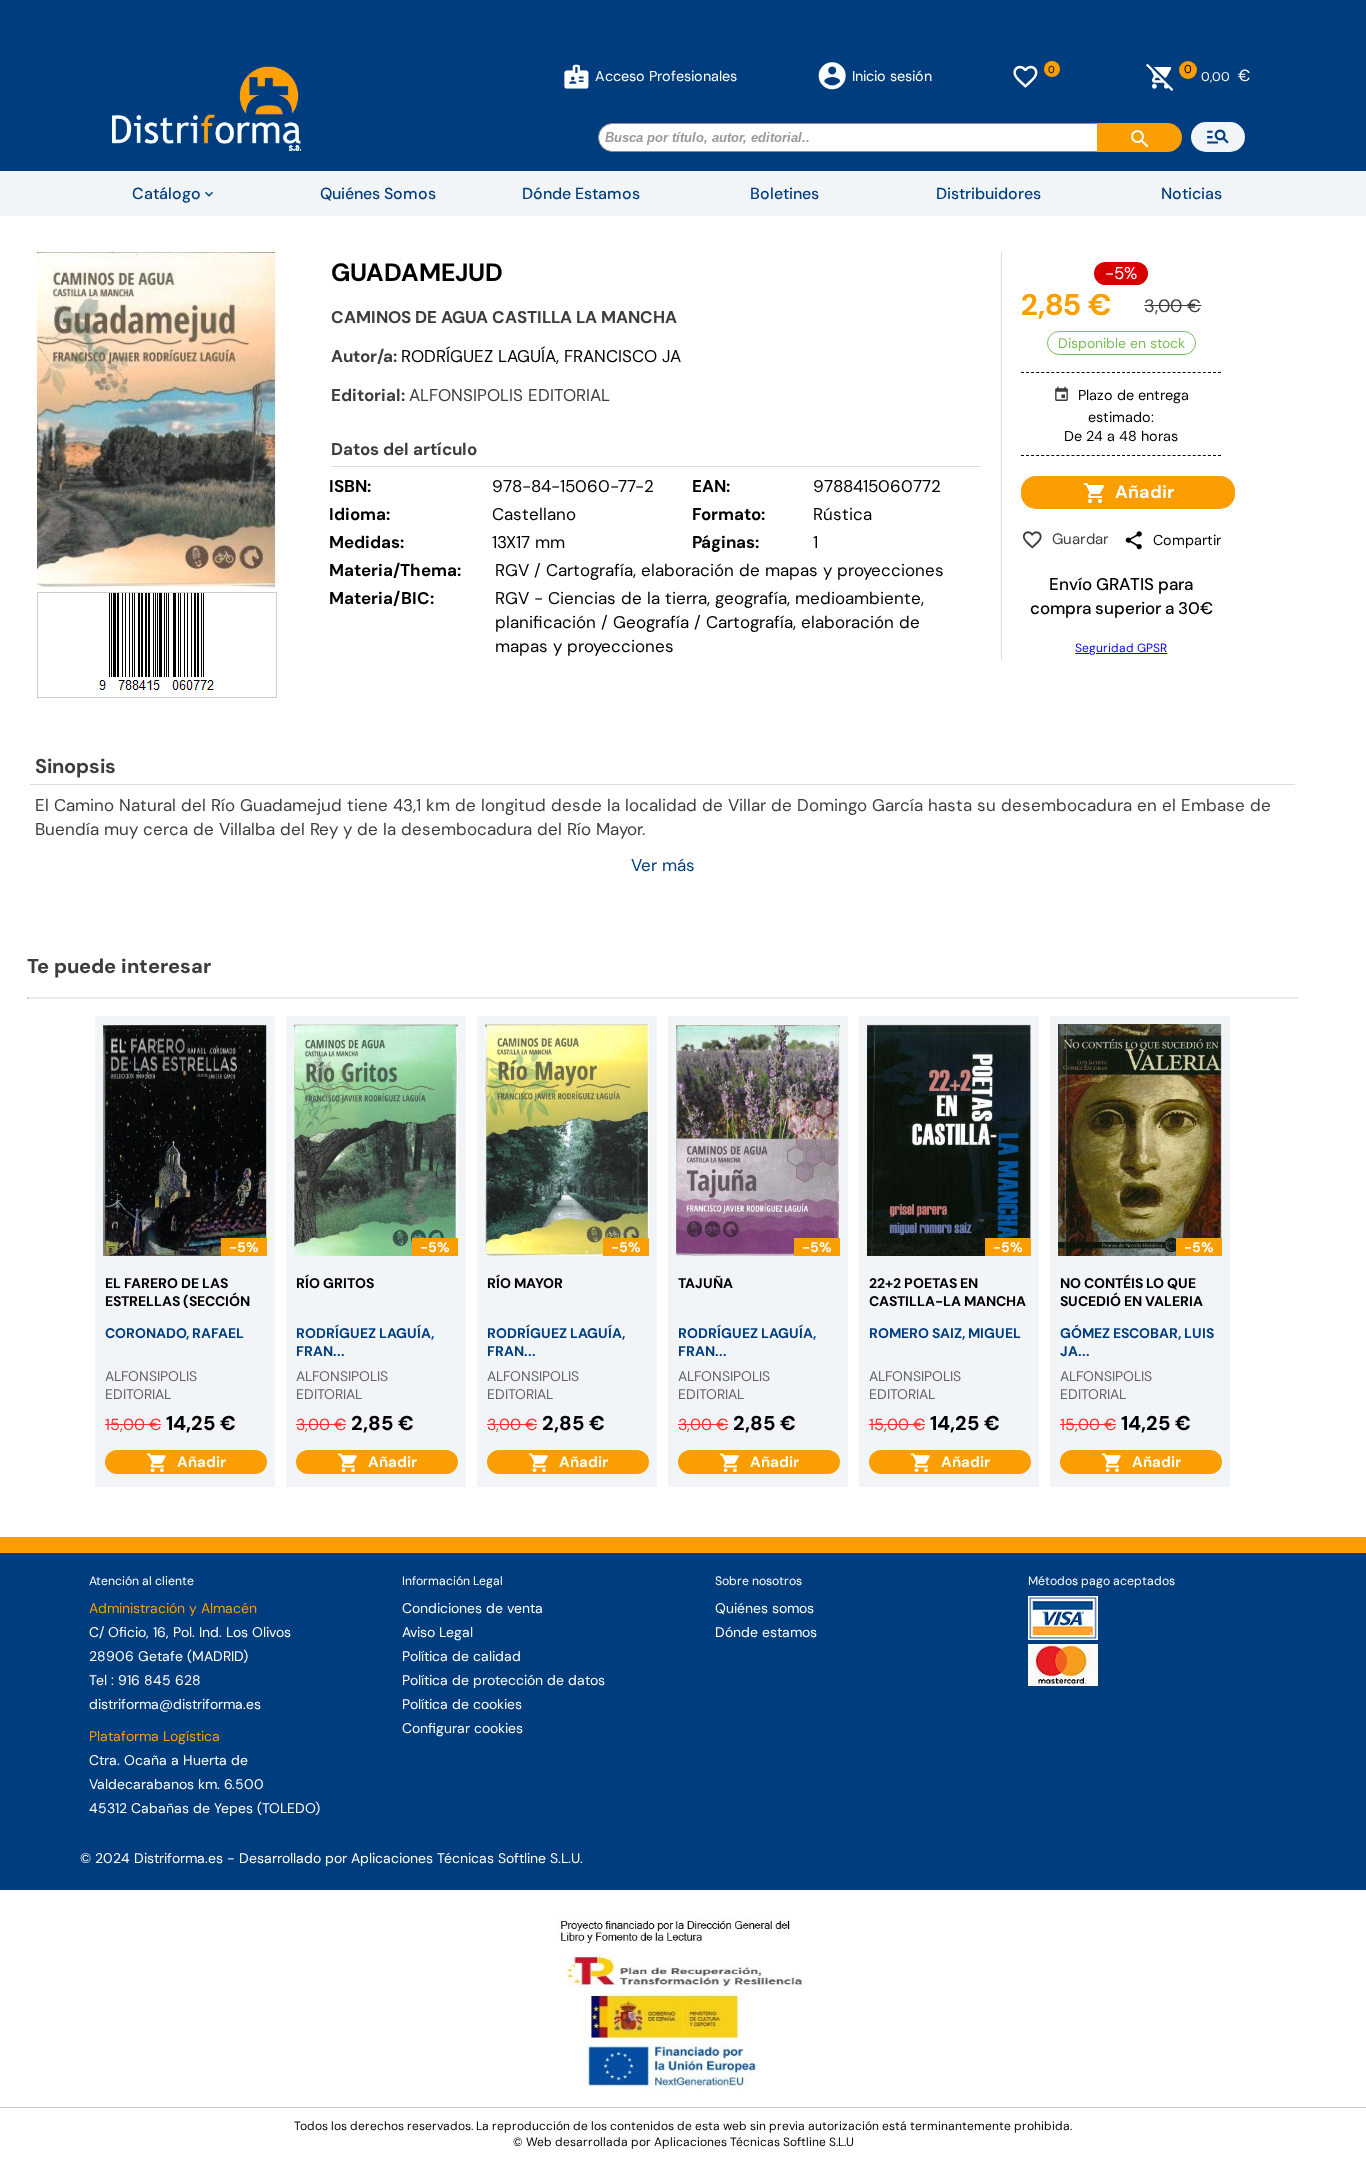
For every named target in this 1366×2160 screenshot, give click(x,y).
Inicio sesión (892, 76)
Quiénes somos (764, 1608)
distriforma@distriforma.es (175, 1704)
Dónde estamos (766, 1632)
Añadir (1140, 492)
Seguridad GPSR (1121, 648)
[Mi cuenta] (576, 76)
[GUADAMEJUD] (157, 420)
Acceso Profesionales (666, 76)
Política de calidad (461, 1656)
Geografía (651, 622)
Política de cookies (462, 1704)
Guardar (1076, 539)
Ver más (663, 865)
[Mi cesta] (1160, 76)
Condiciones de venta (472, 1608)
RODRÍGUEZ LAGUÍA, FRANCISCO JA (541, 356)
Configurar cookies (462, 1728)
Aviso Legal (437, 1632)
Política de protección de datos (503, 1680)
